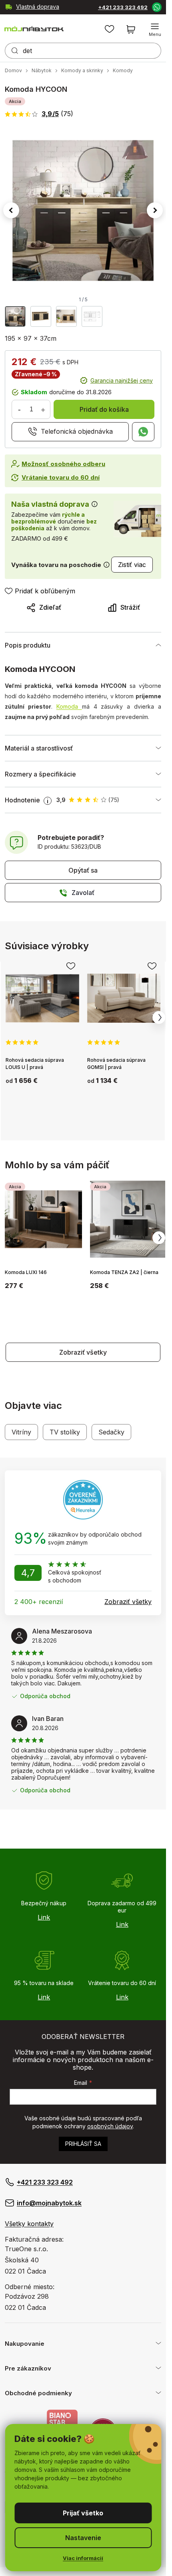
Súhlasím (83, 2513)
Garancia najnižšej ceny (122, 380)
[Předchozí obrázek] (11, 210)
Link (44, 1917)
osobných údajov (110, 2126)
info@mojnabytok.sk (49, 2203)
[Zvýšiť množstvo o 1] (43, 409)
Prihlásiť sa (83, 2144)
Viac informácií (83, 2558)
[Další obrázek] (155, 210)
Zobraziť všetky (83, 1352)
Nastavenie (83, 2538)
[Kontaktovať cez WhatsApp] (156, 7)
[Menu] (155, 30)
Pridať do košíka (104, 409)
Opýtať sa (83, 870)
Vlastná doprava (38, 7)
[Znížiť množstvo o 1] (19, 409)
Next (159, 1017)
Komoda (69, 706)
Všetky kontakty (29, 2224)
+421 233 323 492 (123, 7)
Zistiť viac (132, 565)
